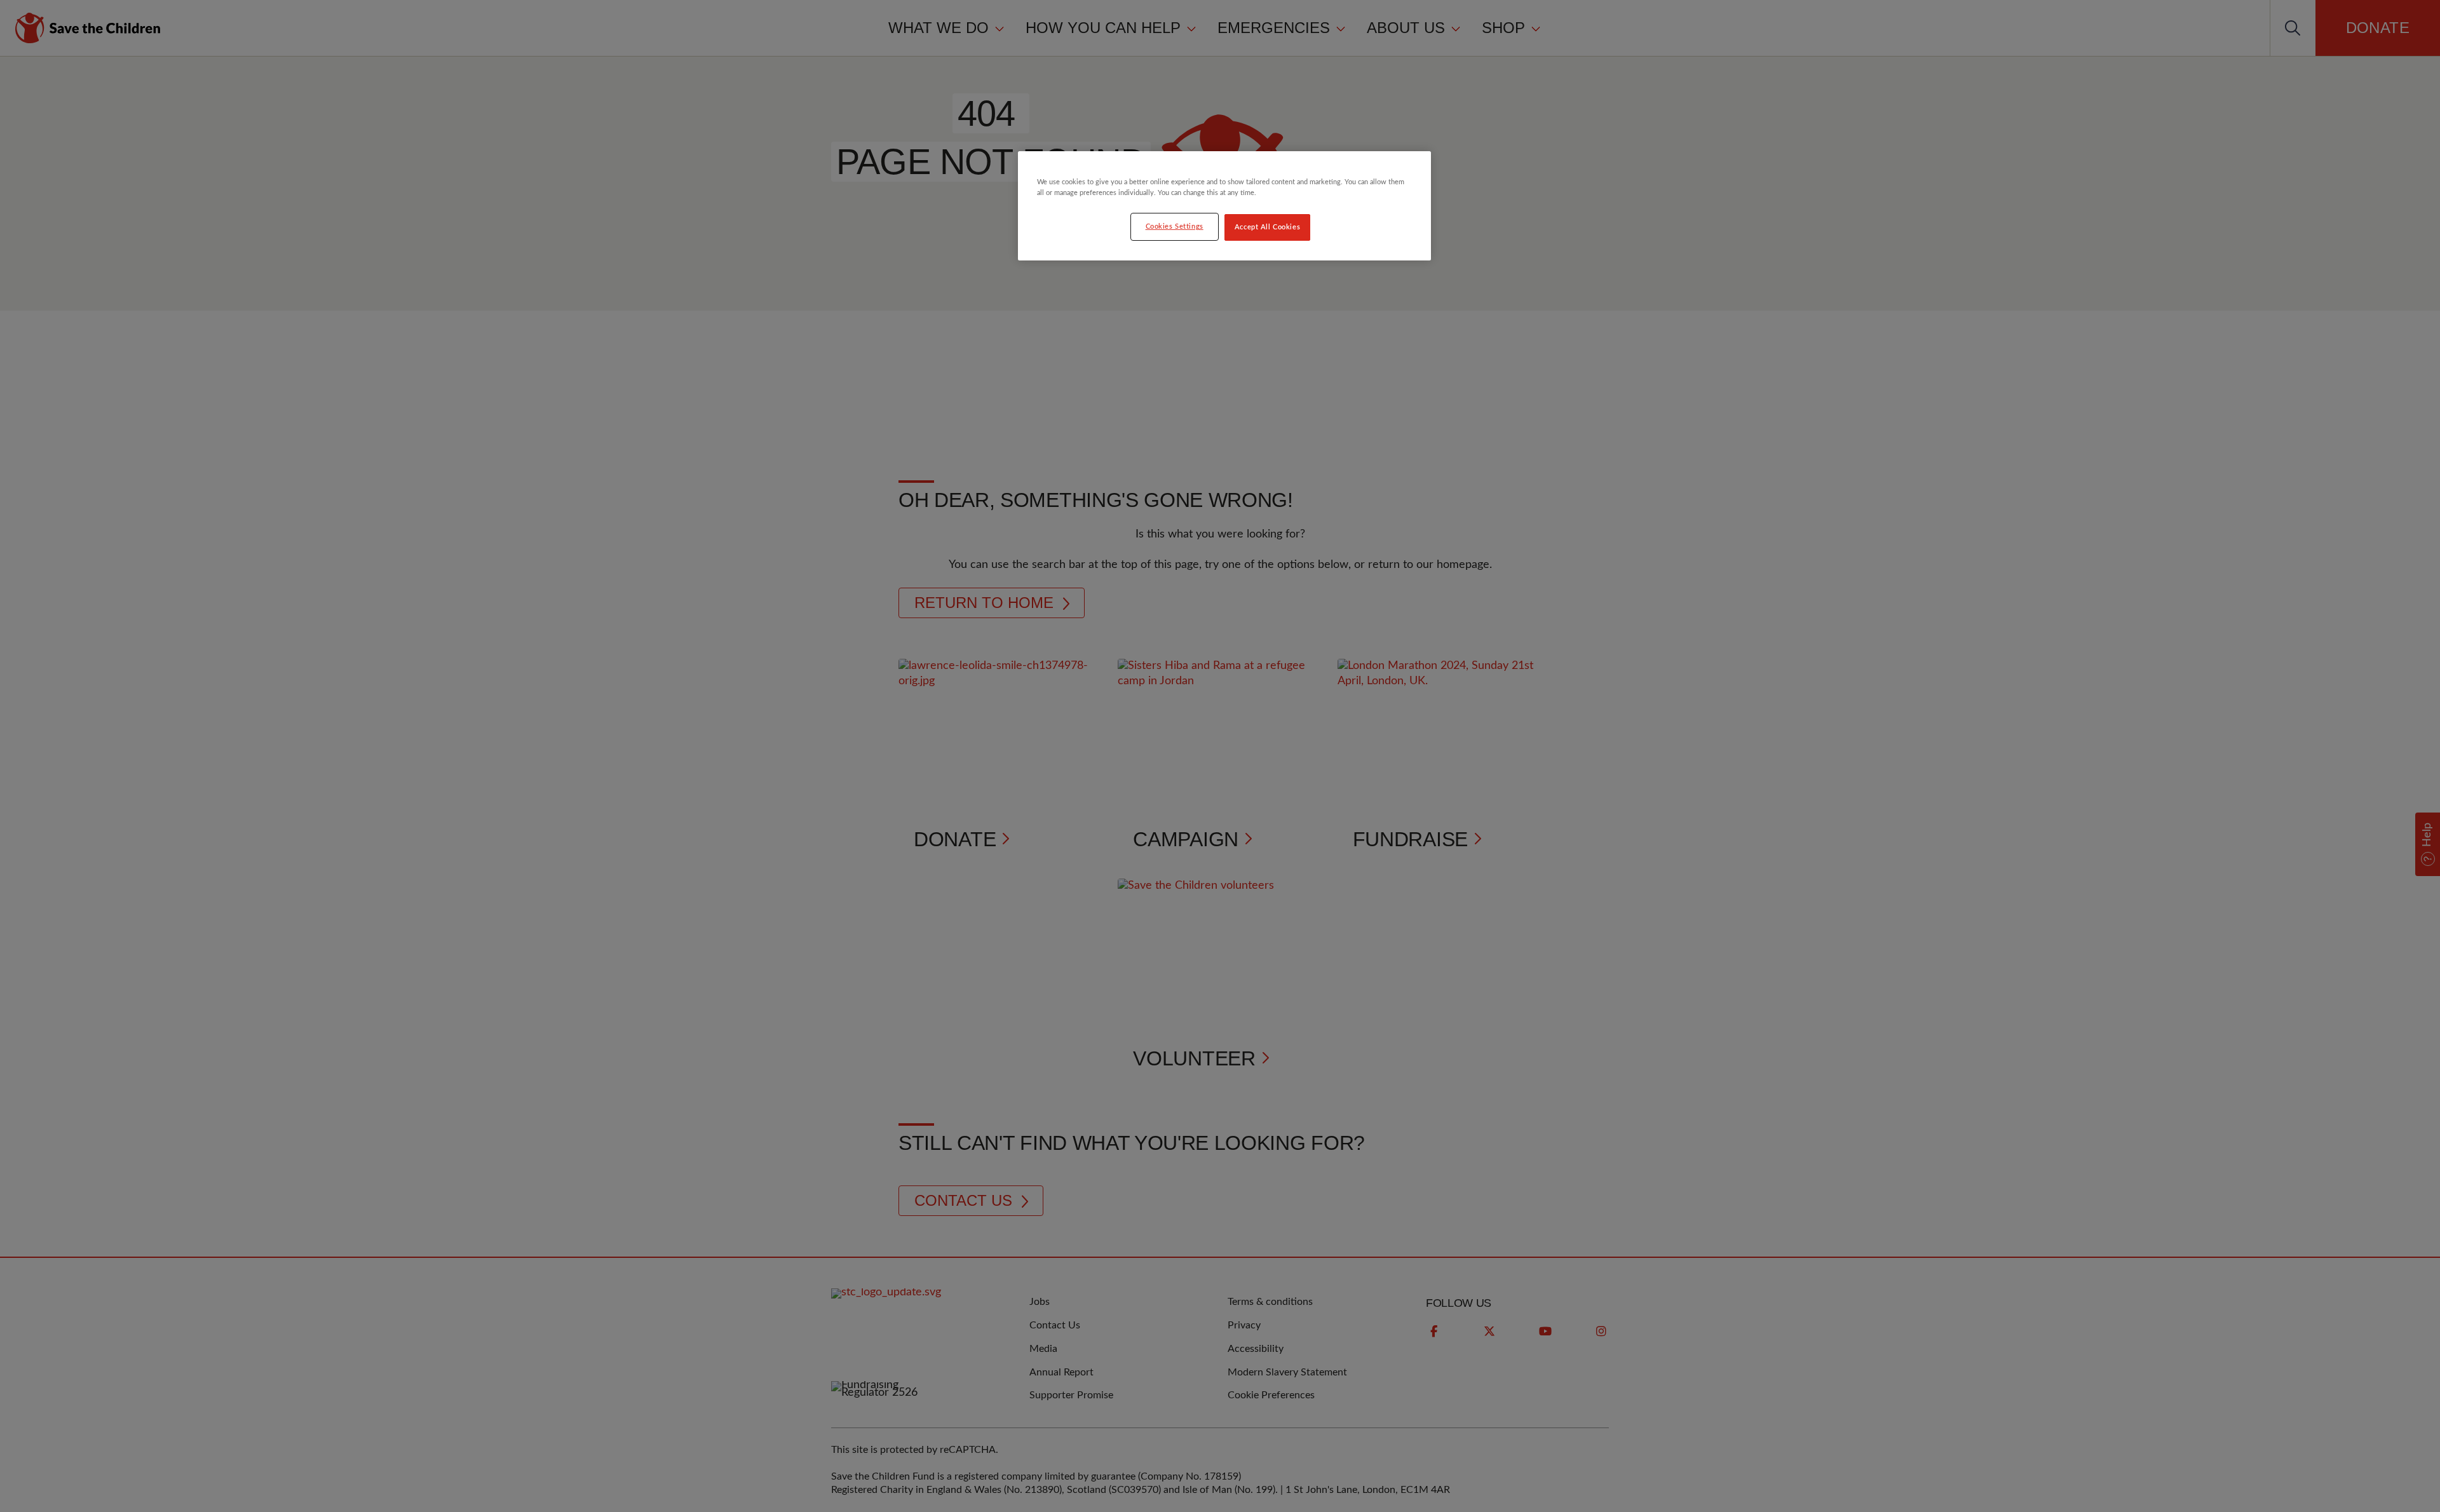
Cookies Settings (1175, 226)
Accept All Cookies (1267, 227)
